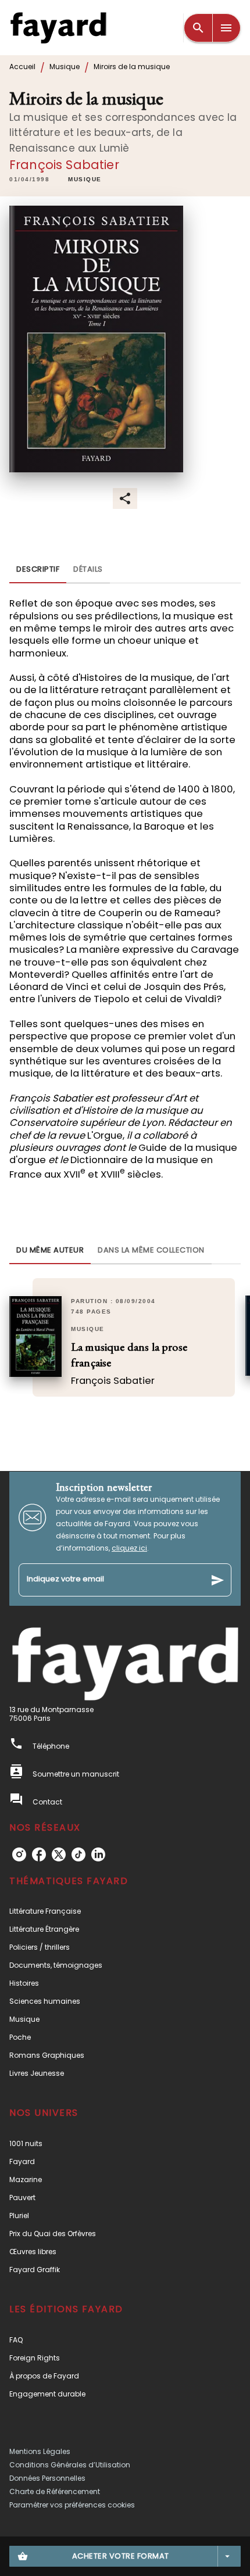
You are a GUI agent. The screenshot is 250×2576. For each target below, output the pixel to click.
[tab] (38, 569)
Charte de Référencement (55, 2491)
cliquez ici (129, 1548)
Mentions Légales (40, 2451)
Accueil (22, 67)
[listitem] (19, 1854)
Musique (65, 67)
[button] (85, 180)
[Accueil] (58, 28)
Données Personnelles (47, 2478)
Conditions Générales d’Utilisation (70, 2465)
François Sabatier (64, 165)
